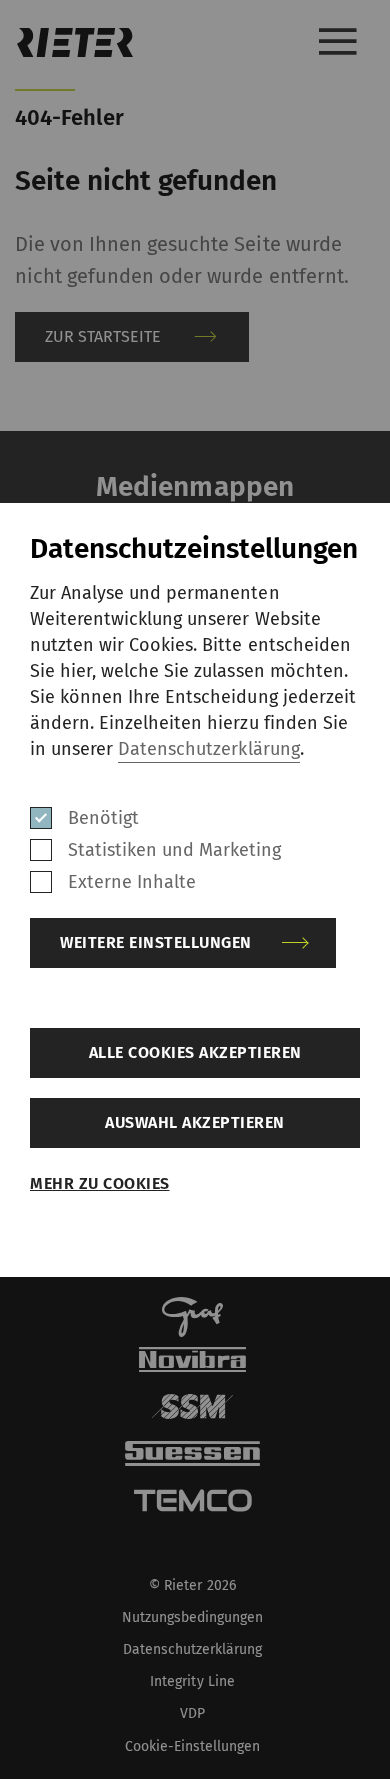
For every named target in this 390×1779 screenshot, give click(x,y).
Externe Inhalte (132, 882)
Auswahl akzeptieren (195, 1122)
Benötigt (103, 818)
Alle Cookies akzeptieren (195, 1052)
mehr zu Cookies (100, 1183)
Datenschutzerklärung (208, 749)
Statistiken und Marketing (175, 850)
